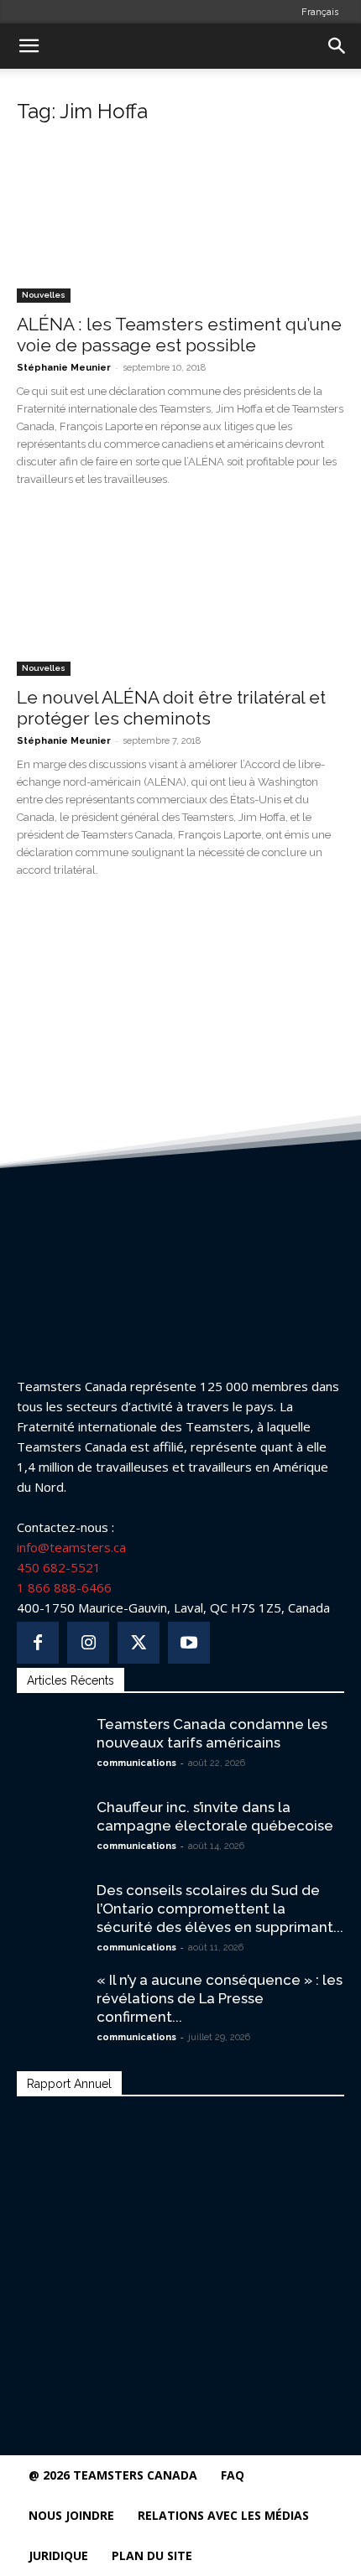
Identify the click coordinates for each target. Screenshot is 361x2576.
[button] (29, 46)
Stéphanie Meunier (64, 368)
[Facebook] (38, 1643)
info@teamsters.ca (71, 1547)
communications (136, 1763)
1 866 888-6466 (64, 1587)
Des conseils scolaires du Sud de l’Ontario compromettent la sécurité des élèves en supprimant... (220, 1909)
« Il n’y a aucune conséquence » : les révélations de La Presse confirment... (220, 1998)
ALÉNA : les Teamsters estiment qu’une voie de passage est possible (179, 335)
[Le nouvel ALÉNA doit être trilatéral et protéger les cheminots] (180, 596)
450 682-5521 (59, 1567)
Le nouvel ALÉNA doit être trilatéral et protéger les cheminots (171, 708)
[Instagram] (88, 1643)
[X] (139, 1643)
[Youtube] (189, 1643)
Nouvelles (44, 295)
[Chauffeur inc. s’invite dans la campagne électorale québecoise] (50, 1821)
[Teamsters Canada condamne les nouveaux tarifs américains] (50, 1734)
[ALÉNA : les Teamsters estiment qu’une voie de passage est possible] (180, 222)
